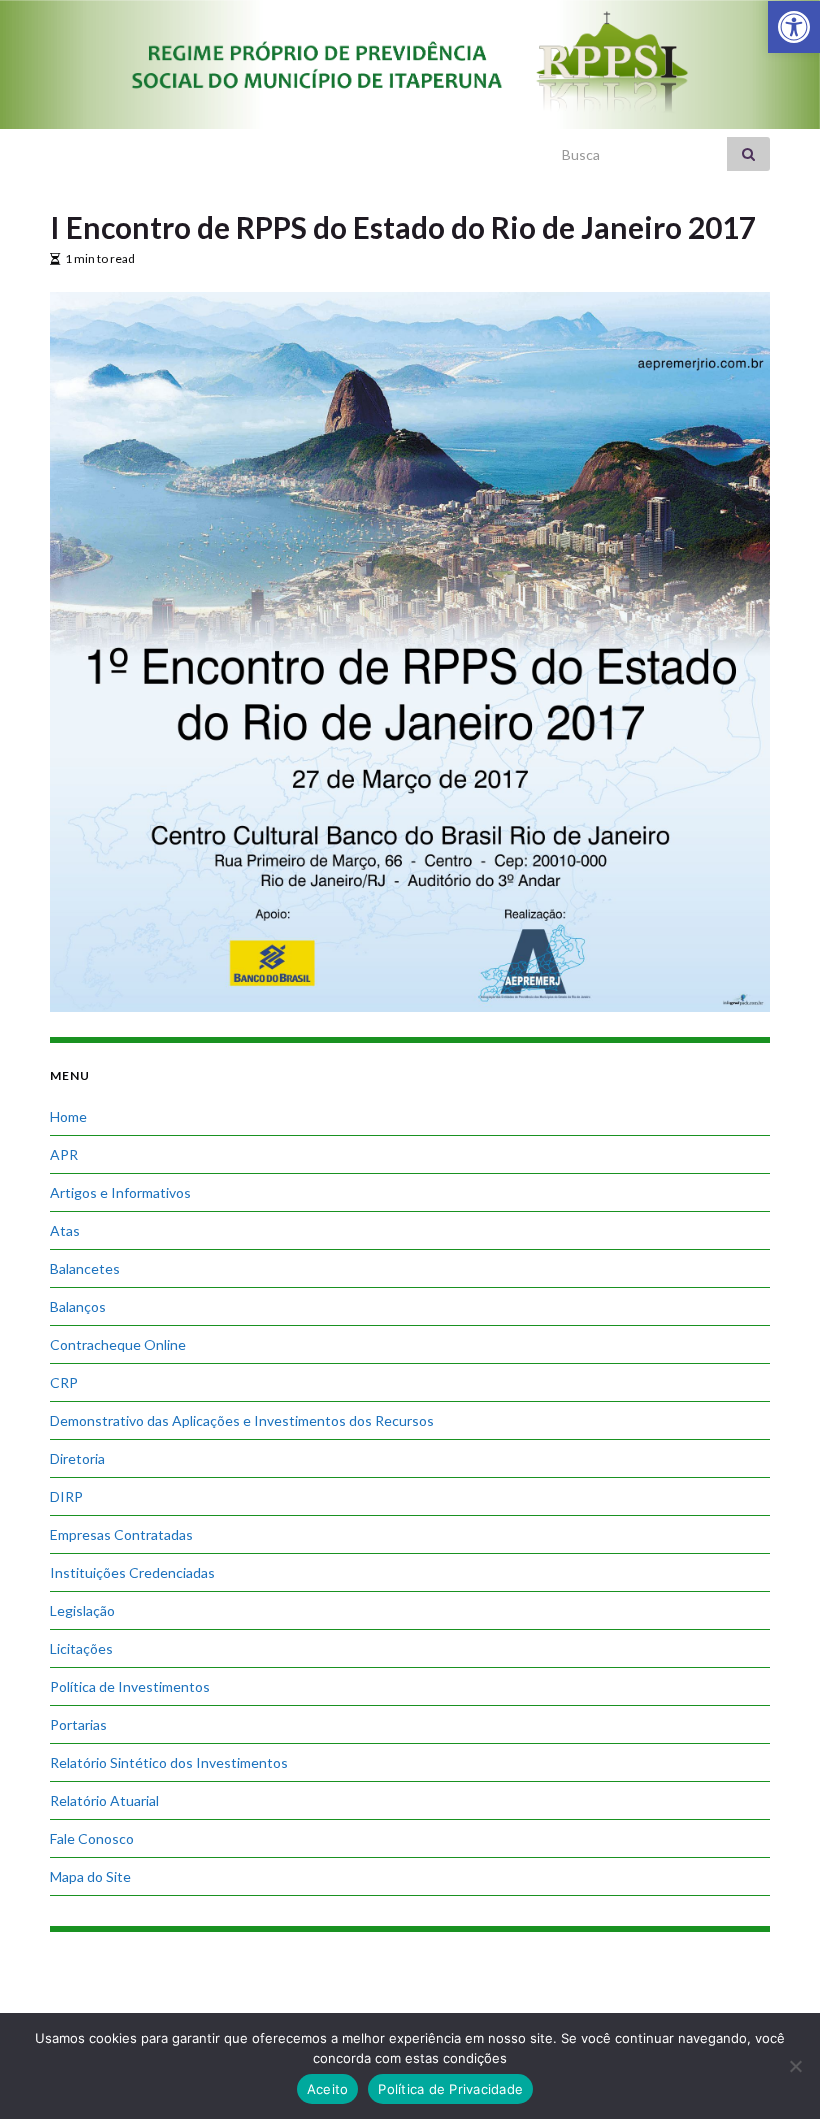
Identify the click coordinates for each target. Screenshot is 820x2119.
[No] (795, 2066)
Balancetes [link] (85, 1268)
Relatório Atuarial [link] (104, 1800)
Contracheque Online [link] (118, 1344)
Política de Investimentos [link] (130, 1686)
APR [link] (64, 1154)
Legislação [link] (82, 1610)
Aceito (328, 2089)
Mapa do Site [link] (90, 1876)
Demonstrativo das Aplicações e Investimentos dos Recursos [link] (242, 1420)
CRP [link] (64, 1382)
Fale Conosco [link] (92, 1838)
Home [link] (68, 1116)
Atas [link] (65, 1230)
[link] (794, 27)
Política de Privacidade (450, 2089)
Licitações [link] (81, 1648)
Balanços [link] (78, 1306)
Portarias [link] (78, 1724)
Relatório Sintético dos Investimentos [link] (169, 1762)
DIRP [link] (66, 1496)
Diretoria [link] (77, 1458)
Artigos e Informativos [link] (120, 1192)
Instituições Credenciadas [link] (132, 1572)
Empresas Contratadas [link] (121, 1534)
